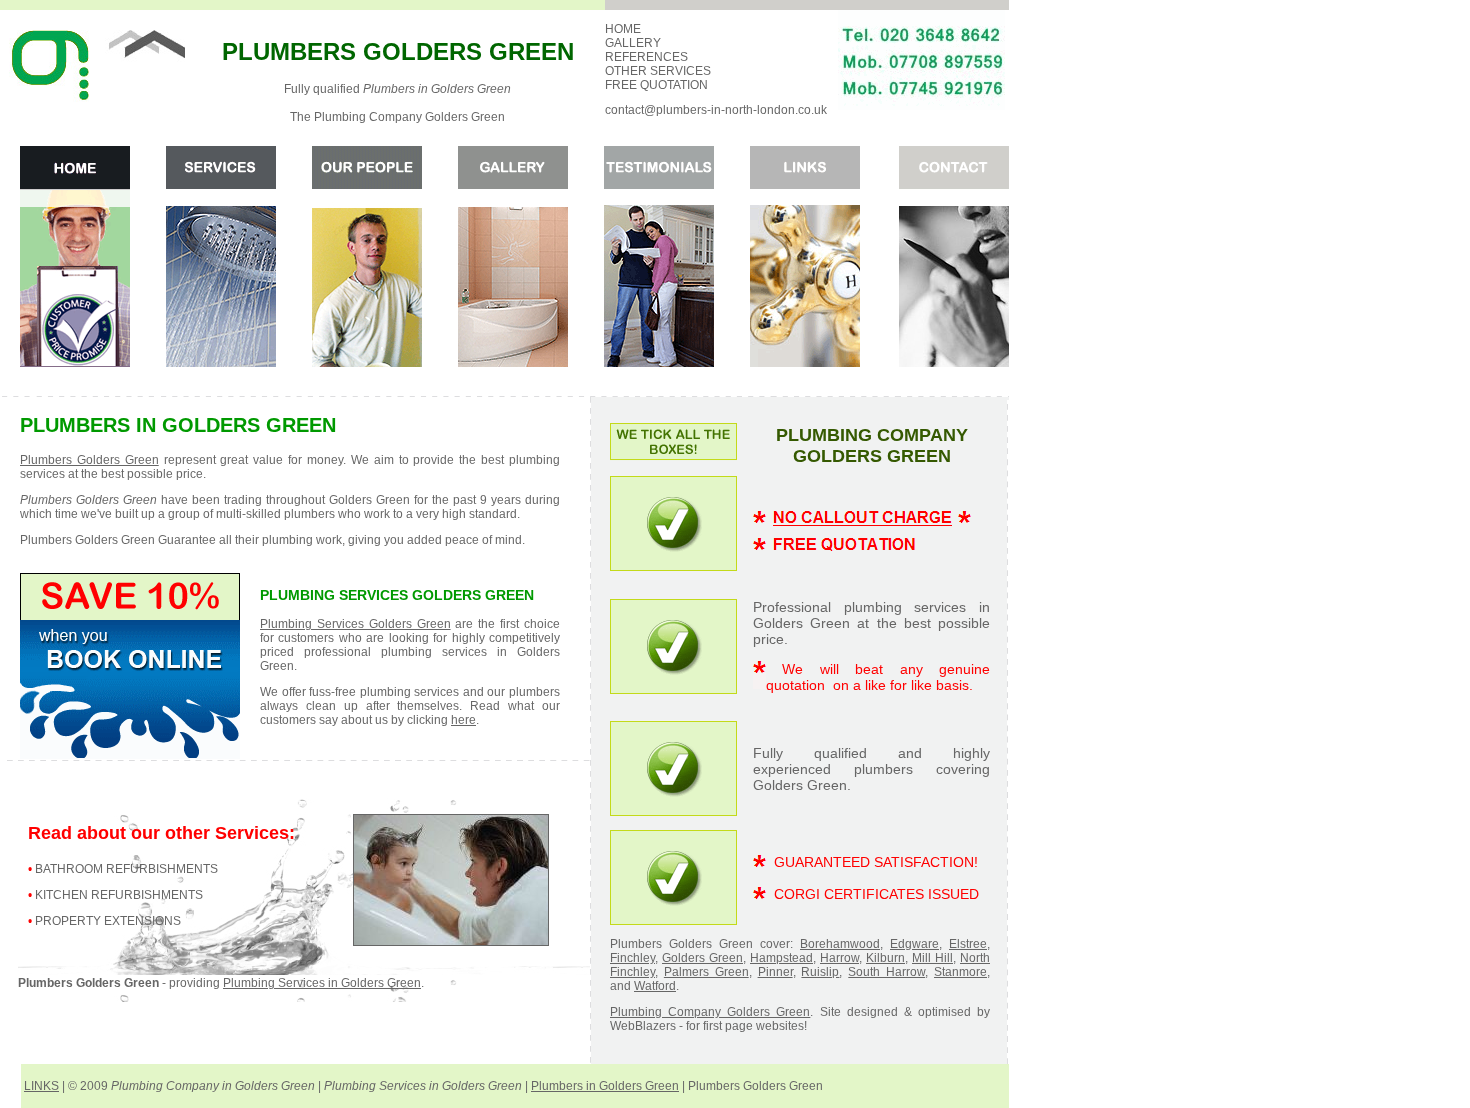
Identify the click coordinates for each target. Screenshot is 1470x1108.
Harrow (839, 958)
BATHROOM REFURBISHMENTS (126, 869)
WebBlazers (643, 1026)
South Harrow (886, 972)
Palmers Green (706, 972)
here (463, 720)
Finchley (632, 958)
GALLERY (633, 43)
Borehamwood (840, 944)
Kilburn (885, 958)
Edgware (914, 944)
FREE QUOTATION (656, 85)
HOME (623, 29)
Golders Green (702, 958)
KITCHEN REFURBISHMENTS (119, 895)
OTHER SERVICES (658, 71)
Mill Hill (932, 958)
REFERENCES (646, 57)
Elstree (968, 944)
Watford (655, 986)
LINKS (41, 1086)
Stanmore (960, 972)
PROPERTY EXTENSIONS (108, 921)
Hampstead (781, 958)
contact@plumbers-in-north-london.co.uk (716, 110)
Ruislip (820, 972)
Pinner (775, 972)
